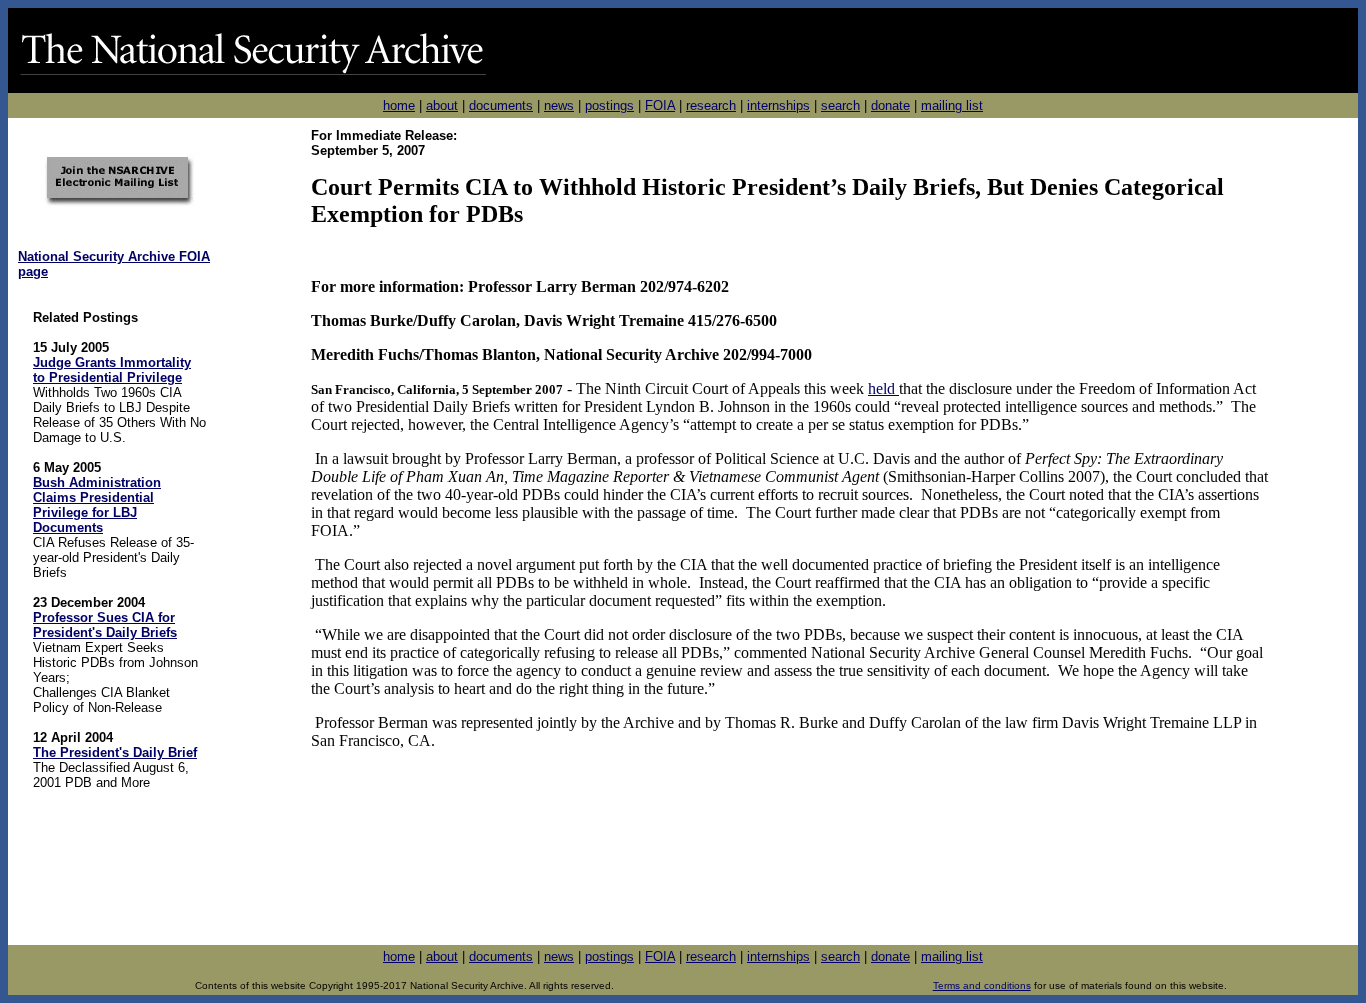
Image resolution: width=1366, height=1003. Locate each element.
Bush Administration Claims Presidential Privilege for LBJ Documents (97, 505)
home (399, 105)
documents (501, 105)
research (711, 105)
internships (778, 105)
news (559, 105)
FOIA (660, 105)
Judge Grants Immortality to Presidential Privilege (112, 370)
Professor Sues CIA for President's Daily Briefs (105, 625)
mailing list (952, 105)
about (442, 105)
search (840, 105)
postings (609, 105)
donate (890, 105)
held (883, 388)
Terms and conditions (982, 985)
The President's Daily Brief (115, 752)
